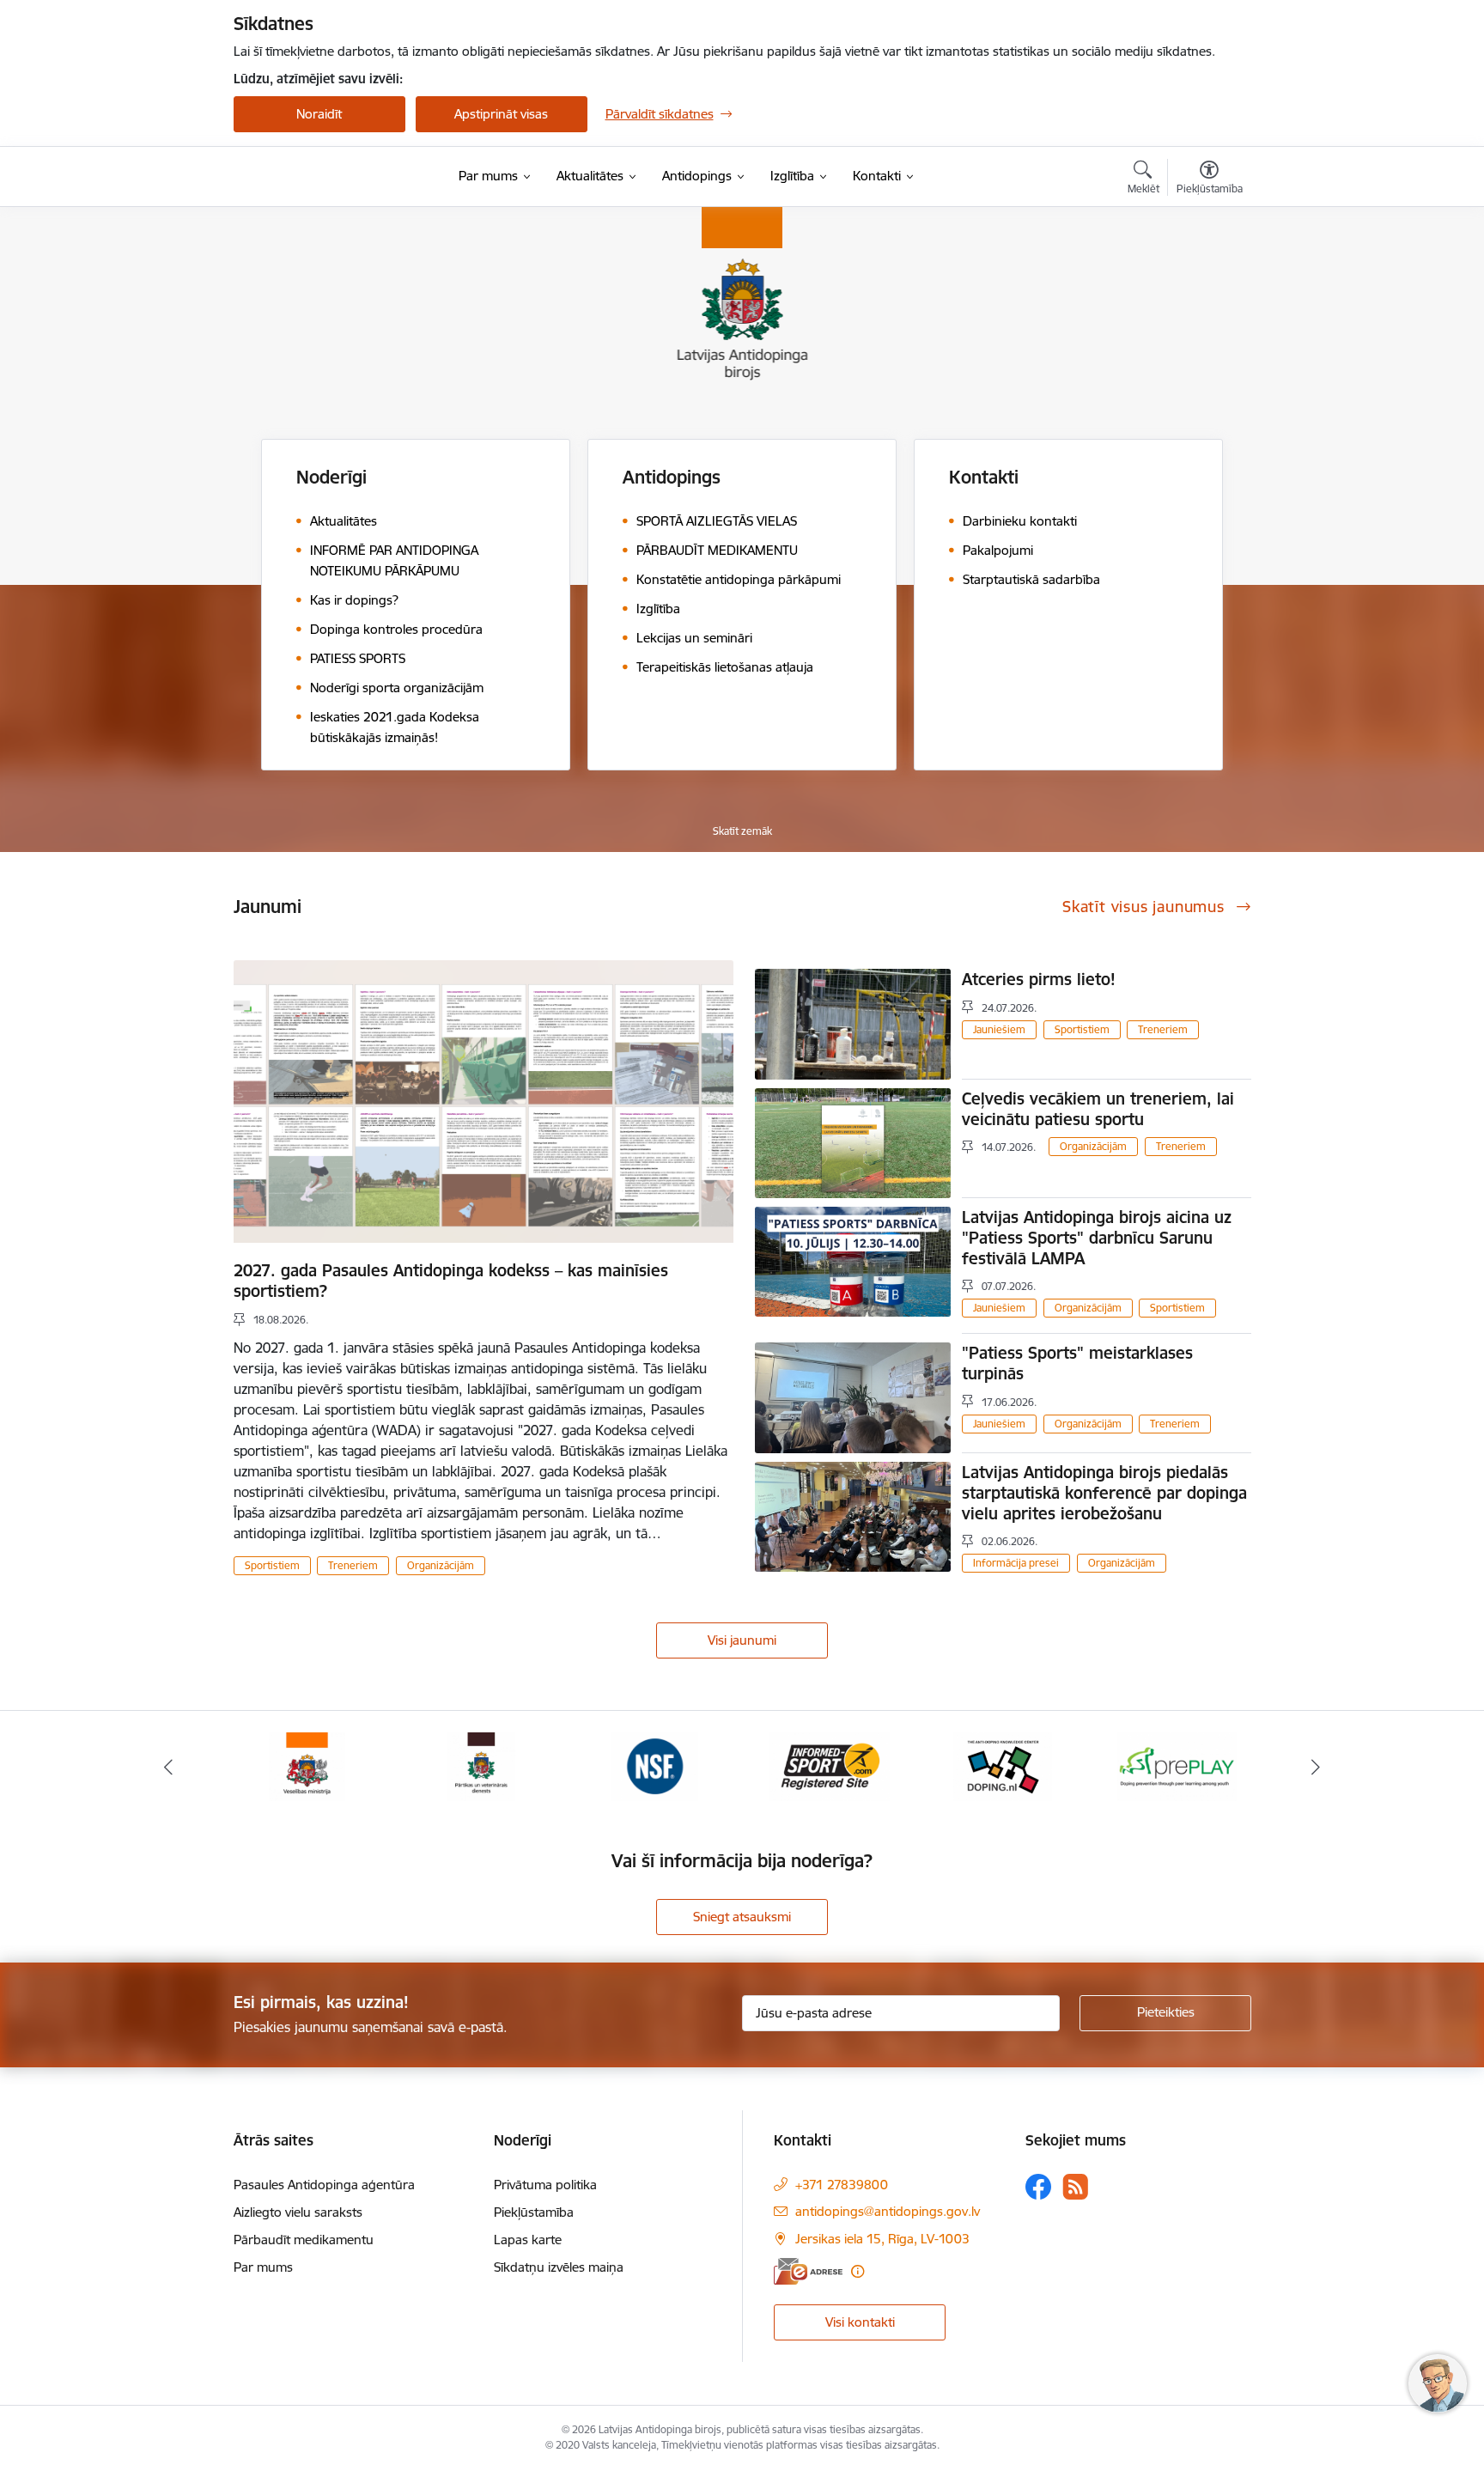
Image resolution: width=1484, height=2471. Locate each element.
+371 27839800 (842, 2185)
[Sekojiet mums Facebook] (1038, 2187)
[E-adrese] (808, 2271)
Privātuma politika (545, 2185)
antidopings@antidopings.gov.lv (888, 2211)
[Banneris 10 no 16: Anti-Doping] (1003, 1765)
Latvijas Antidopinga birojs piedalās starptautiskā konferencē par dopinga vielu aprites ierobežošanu (1104, 1493)
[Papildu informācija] (858, 2271)
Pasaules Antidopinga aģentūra (324, 2185)
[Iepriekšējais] (168, 1767)
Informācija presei (1016, 1563)
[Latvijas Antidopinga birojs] (341, 177)
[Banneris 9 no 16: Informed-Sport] (829, 1765)
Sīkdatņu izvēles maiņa (559, 2267)
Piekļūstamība (534, 2212)
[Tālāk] (1317, 1767)
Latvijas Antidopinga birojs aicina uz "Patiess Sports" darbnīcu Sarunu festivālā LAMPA (1097, 1238)
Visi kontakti (860, 2322)
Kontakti (984, 477)
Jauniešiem (999, 1029)
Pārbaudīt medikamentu (304, 2240)
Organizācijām (441, 1565)
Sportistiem (272, 1565)
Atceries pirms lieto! (1039, 979)
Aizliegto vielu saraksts (298, 2212)
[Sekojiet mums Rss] (1075, 2186)
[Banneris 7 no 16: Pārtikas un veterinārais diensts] (481, 1765)
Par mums (263, 2267)
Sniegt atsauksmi (742, 1917)
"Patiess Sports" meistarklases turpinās (1077, 1363)
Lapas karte (528, 2240)
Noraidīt (319, 114)
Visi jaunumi (742, 1640)
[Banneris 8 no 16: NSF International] (655, 1765)
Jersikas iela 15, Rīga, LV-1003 (882, 2239)
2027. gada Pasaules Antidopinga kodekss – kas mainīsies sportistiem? (451, 1281)
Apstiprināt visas (501, 114)
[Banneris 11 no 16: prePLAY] (1177, 1765)
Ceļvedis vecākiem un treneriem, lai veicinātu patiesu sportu (1098, 1109)
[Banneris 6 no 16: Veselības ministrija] (307, 1765)
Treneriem (353, 1565)
